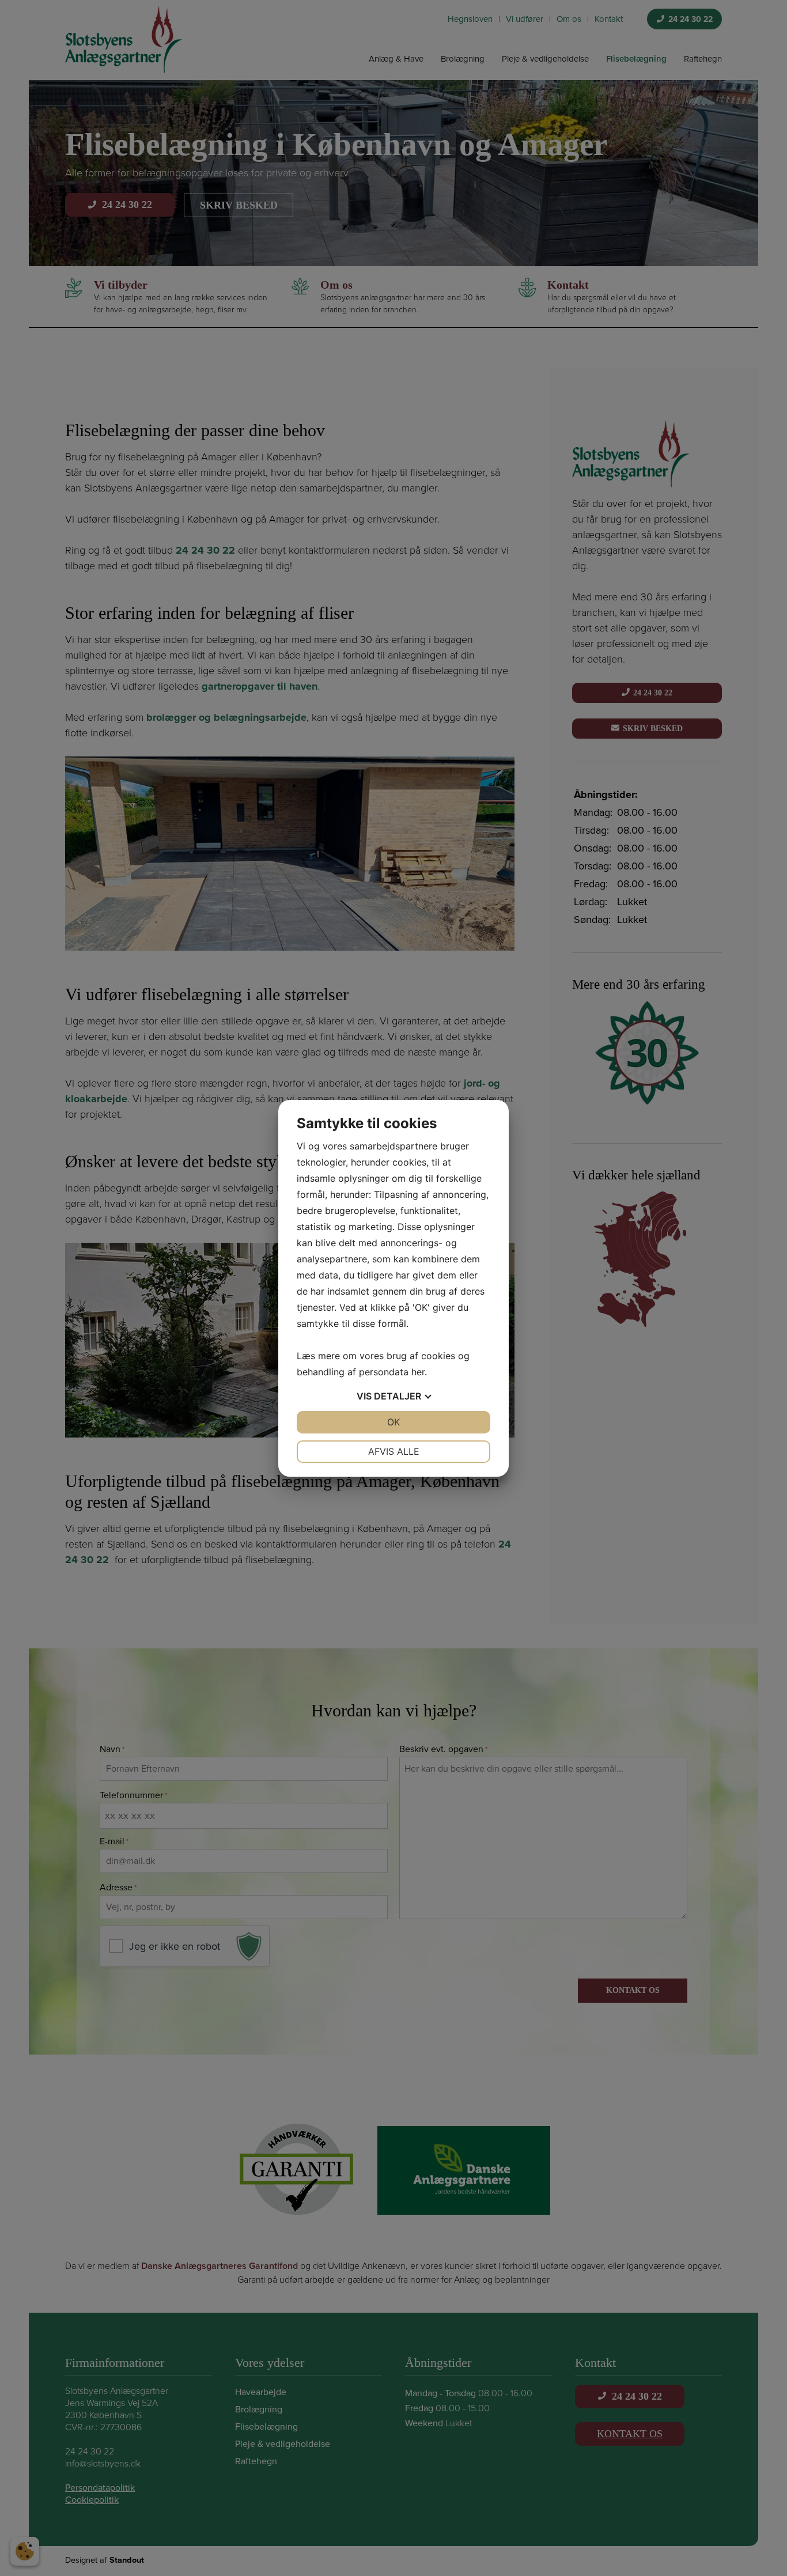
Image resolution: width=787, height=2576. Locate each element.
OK (393, 1422)
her (418, 1372)
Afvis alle (394, 1451)
